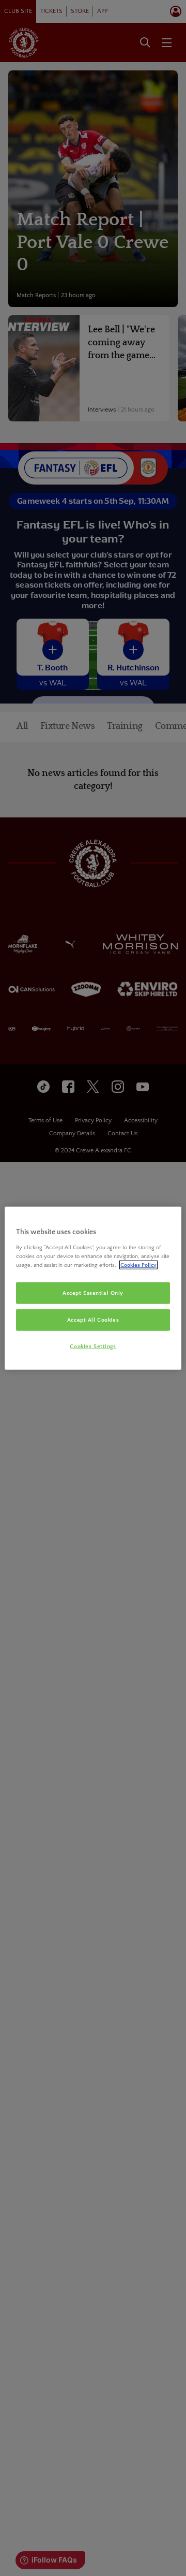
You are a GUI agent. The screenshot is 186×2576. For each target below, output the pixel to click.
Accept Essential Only (93, 1293)
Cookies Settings (93, 1346)
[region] (93, 1288)
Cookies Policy (138, 1264)
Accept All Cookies (93, 1319)
